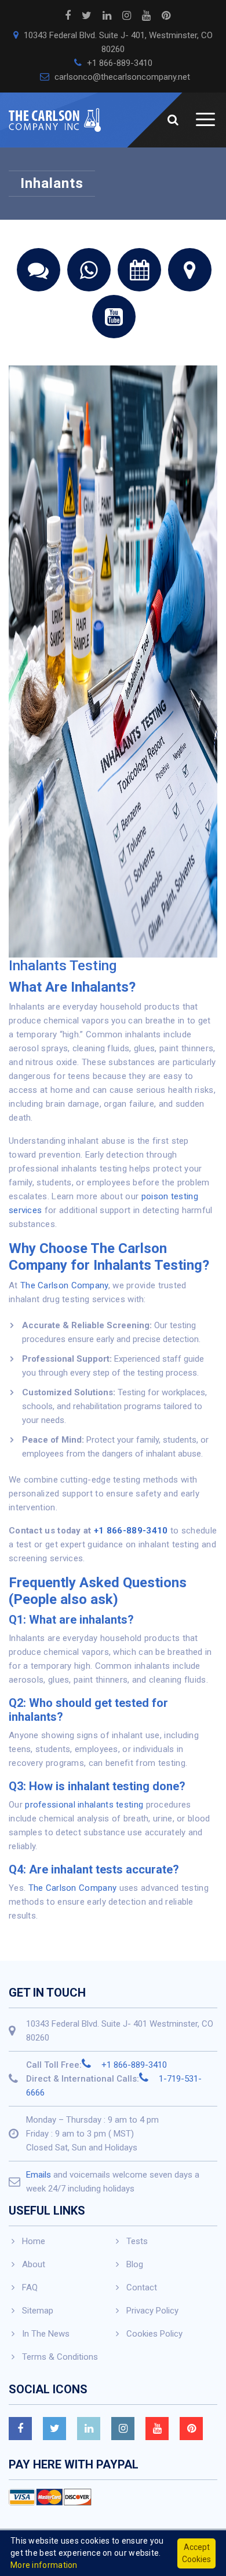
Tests (137, 2241)
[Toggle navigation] (200, 120)
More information (44, 2565)
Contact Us (39, 270)
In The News (46, 2334)
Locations (190, 270)
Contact (142, 2287)
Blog (135, 2264)
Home (34, 2241)
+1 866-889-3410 (119, 63)
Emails (39, 2175)
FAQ (30, 2287)
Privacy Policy (152, 2311)
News (139, 270)
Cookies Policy (154, 2334)
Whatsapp (89, 270)
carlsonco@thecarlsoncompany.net (121, 77)
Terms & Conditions (60, 2357)
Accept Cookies (196, 2553)
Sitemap (38, 2311)
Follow (114, 317)
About (34, 2264)
